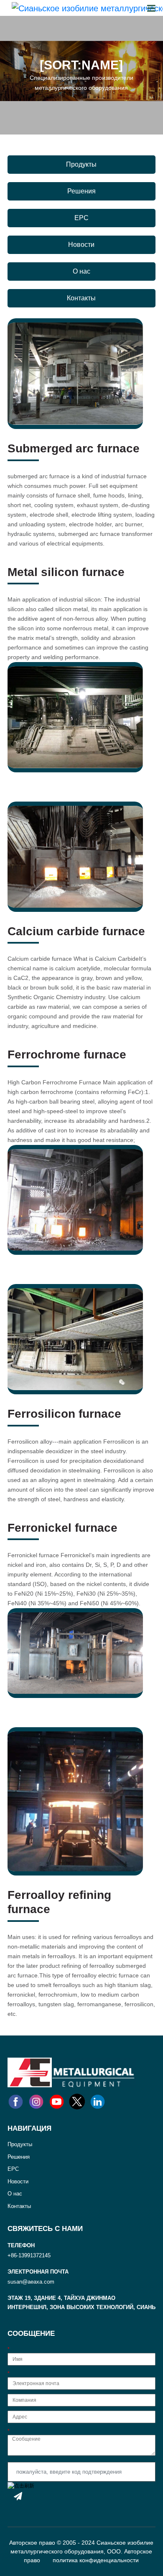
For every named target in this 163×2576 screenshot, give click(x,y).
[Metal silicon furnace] (75, 717)
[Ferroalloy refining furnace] (75, 1801)
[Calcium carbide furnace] (75, 856)
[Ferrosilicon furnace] (75, 1339)
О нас (81, 271)
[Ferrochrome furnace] (75, 1200)
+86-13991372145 (29, 2255)
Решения (81, 191)
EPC (81, 218)
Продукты (81, 164)
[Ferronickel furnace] (75, 1653)
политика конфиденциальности (96, 2560)
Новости (81, 245)
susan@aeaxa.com (31, 2282)
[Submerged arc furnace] (75, 373)
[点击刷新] (21, 2486)
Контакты (81, 298)
